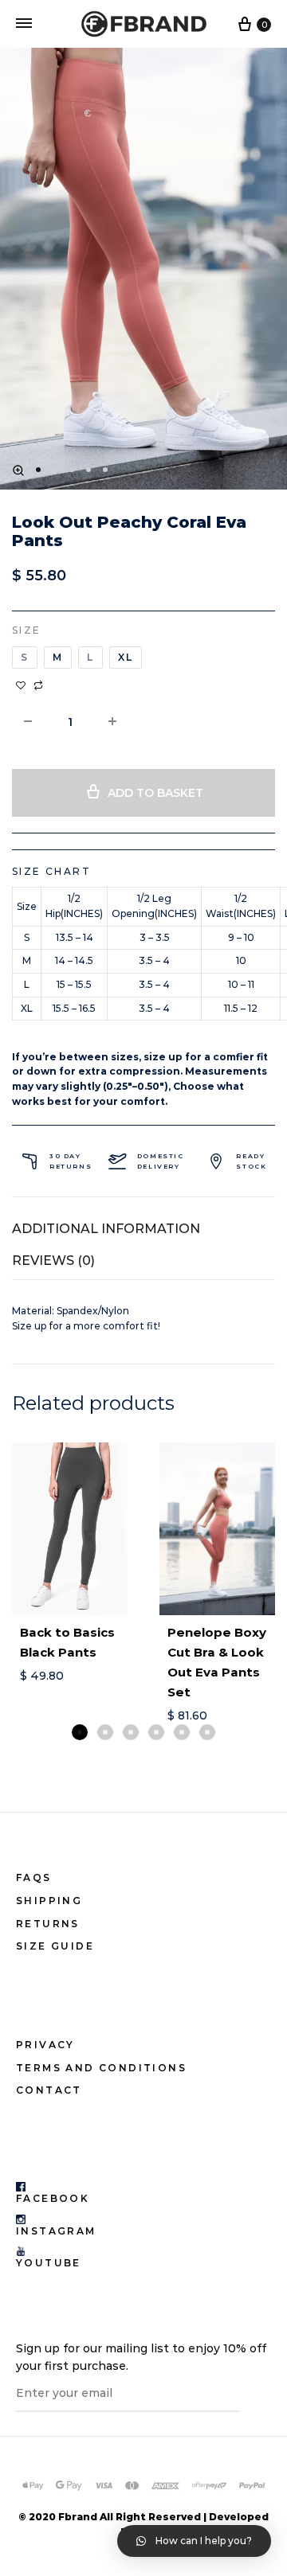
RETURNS (48, 1924)
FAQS (34, 1877)
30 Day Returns (71, 1161)
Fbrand (78, 2517)
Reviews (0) (53, 1261)
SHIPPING (49, 1901)
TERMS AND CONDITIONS (101, 2068)
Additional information (106, 1229)
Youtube (49, 2263)
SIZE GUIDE (55, 1946)
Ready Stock (251, 1161)
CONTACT (49, 2090)
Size (27, 630)
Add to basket (155, 793)
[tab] (143, 1229)
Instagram (56, 2231)
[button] (80, 1732)
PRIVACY (45, 2045)
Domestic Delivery (161, 1161)
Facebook (53, 2198)
